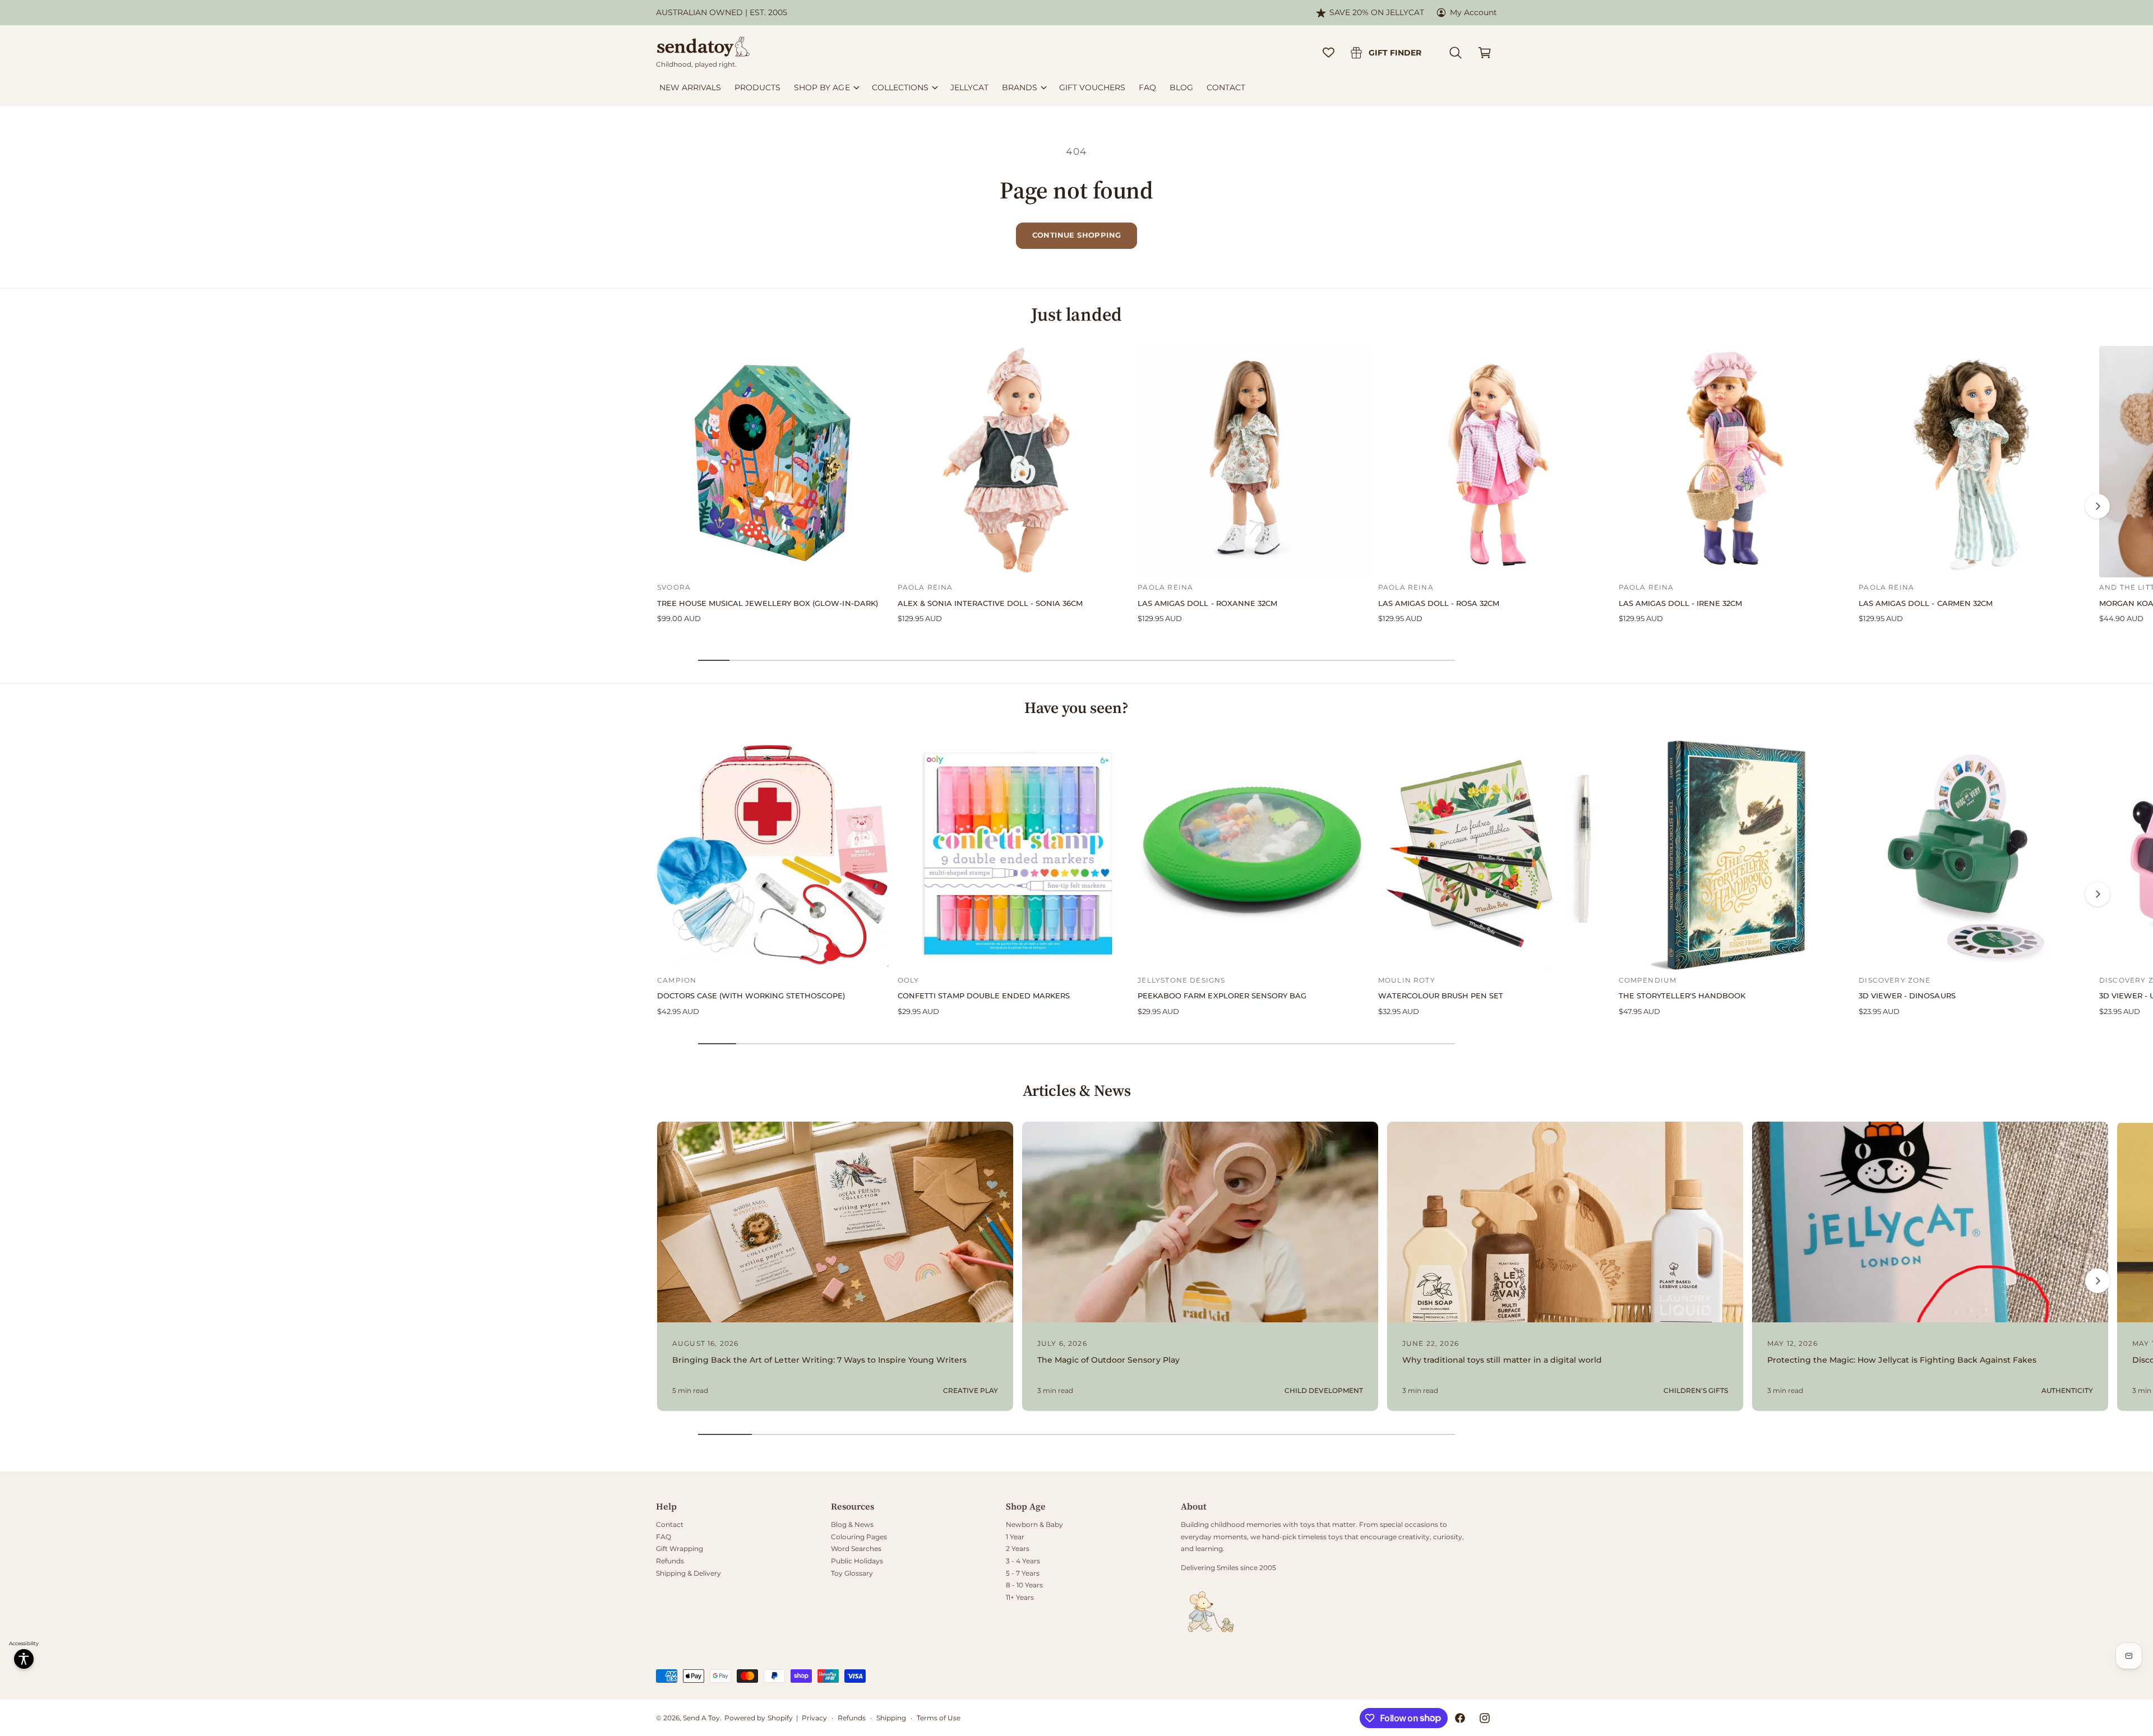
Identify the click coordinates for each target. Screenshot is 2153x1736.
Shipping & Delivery (689, 1573)
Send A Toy (701, 1718)
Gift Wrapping (680, 1548)
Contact (670, 1524)
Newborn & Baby (1034, 1524)
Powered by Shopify (758, 1718)
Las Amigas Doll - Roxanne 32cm (1207, 603)
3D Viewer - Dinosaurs (1907, 996)
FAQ (664, 1537)
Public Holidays (857, 1561)
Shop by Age (822, 87)
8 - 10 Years (1024, 1585)
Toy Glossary (852, 1573)
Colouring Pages (859, 1537)
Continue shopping (1077, 235)
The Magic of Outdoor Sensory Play (1108, 1360)
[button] (1456, 53)
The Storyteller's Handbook (1682, 996)
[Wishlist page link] (1329, 52)
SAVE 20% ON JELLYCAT (1377, 12)
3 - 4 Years (1023, 1561)
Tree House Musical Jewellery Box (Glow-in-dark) (768, 603)
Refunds (670, 1561)
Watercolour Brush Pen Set (1441, 996)
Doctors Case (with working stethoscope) (751, 996)
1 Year (1015, 1537)
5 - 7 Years (1023, 1573)
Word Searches (856, 1548)
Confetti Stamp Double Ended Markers (984, 996)
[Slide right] (2097, 506)
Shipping (891, 1718)
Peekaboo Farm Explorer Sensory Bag (1222, 996)
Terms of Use (939, 1718)
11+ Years (1020, 1597)
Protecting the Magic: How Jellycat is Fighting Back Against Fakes (1902, 1360)
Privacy (814, 1718)
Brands (1020, 87)
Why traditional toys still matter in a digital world (1502, 1360)
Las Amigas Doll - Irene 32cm (1680, 603)
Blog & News (852, 1524)
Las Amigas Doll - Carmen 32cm (1925, 603)
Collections (900, 87)
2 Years (1018, 1548)
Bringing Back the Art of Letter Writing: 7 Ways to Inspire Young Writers (819, 1360)
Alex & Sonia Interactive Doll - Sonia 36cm (990, 603)
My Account (1473, 12)
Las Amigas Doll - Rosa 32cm (1439, 603)
